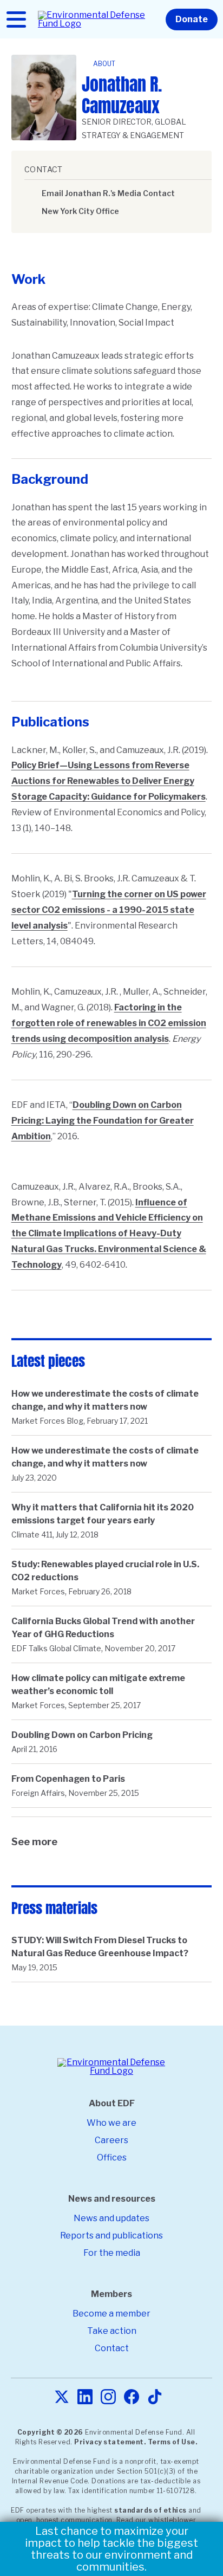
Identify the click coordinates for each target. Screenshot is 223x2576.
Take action (112, 2331)
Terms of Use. (173, 2442)
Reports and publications (111, 2236)
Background (50, 479)
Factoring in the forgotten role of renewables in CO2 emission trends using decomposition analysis (109, 1023)
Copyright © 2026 (50, 2432)
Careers (111, 2140)
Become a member (111, 2314)
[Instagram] (108, 2397)
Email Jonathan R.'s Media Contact (108, 193)
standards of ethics (150, 2510)
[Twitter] (62, 2397)
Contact (112, 2348)
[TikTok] (155, 2397)
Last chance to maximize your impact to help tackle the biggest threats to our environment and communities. (111, 2549)
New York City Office (80, 211)
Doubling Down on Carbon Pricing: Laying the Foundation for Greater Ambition (103, 1121)
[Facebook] (132, 2397)
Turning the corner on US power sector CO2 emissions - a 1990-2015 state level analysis (109, 910)
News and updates (111, 2218)
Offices (112, 2158)
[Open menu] (16, 20)
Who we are (111, 2123)
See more (34, 1842)
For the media (112, 2253)
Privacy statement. (110, 2442)
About (104, 64)
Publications (50, 722)
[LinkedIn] (85, 2397)
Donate (192, 19)
